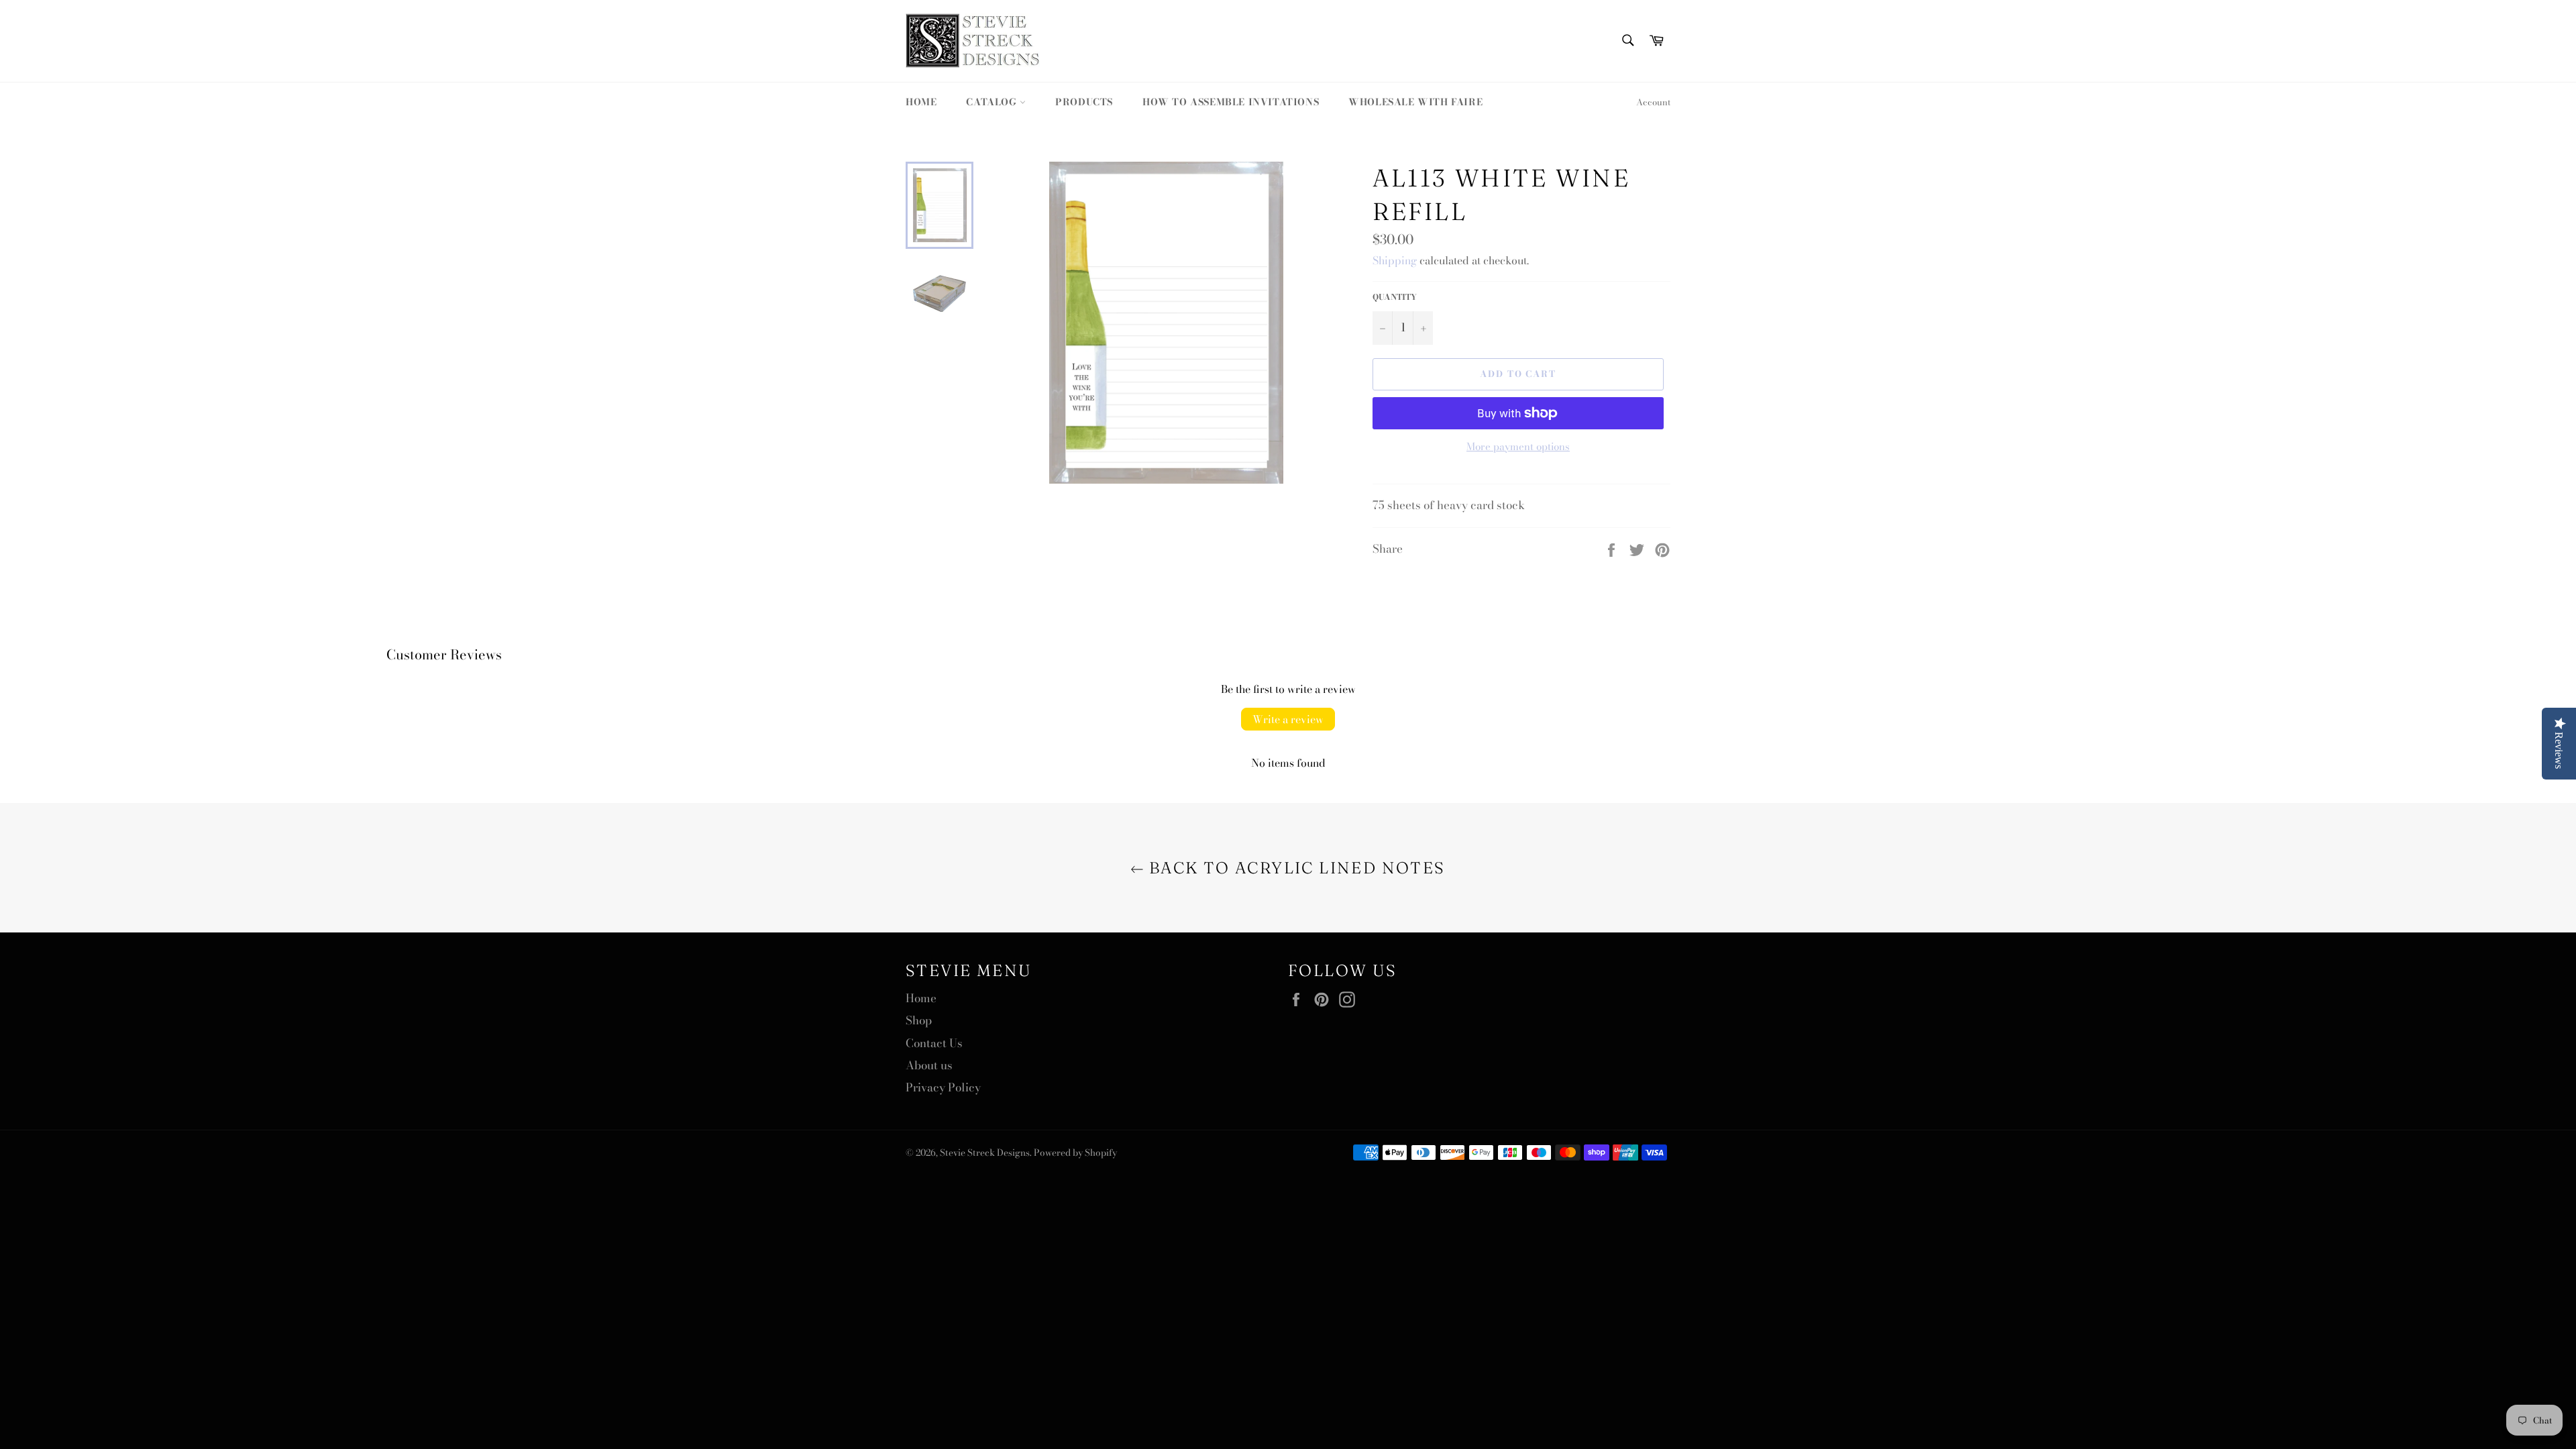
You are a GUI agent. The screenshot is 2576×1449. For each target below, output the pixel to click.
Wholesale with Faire (1415, 102)
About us (929, 1065)
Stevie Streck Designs (985, 1152)
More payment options (1518, 447)
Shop (919, 1020)
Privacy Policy (943, 1087)
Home (921, 102)
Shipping (1395, 260)
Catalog (993, 102)
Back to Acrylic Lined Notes (1294, 868)
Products (1084, 102)
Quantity (1395, 298)
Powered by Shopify (1075, 1152)
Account (1653, 102)
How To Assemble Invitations (1231, 102)
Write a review (1288, 719)
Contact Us (934, 1043)
